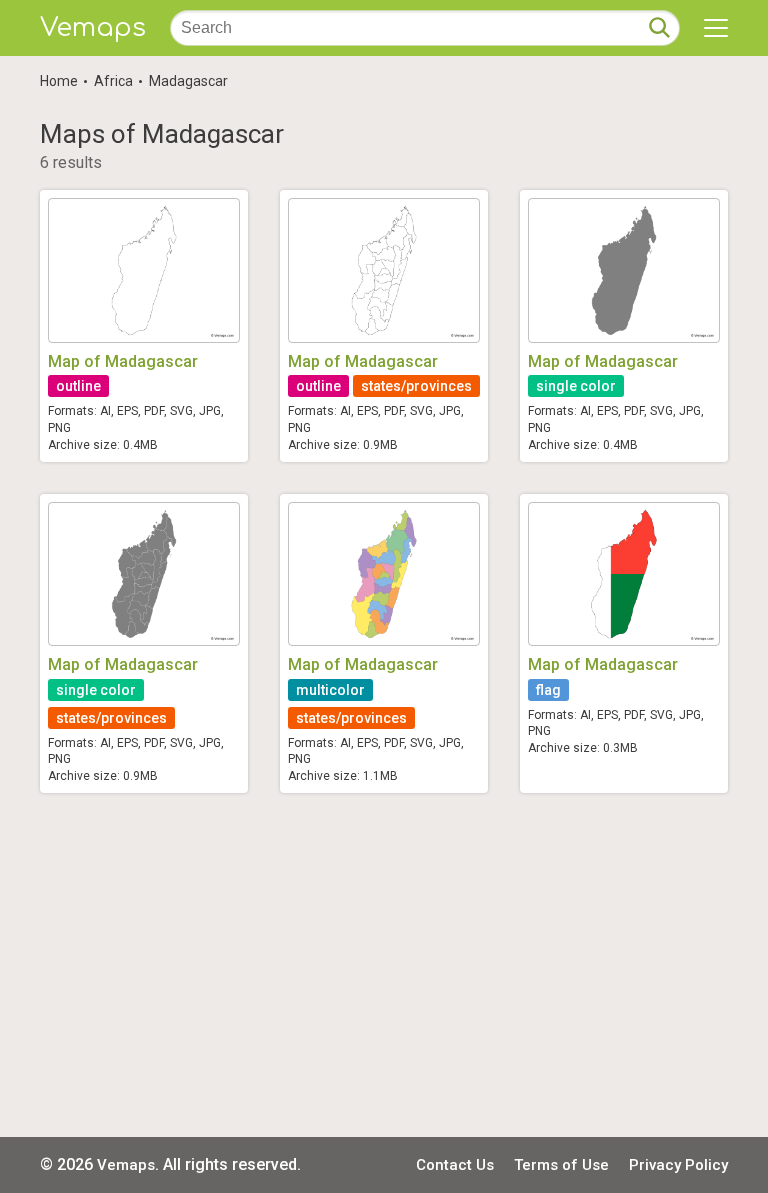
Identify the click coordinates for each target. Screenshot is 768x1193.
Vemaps (93, 27)
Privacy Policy (678, 1165)
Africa (113, 81)
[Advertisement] (384, 965)
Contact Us (455, 1165)
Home (59, 81)
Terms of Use (561, 1165)
